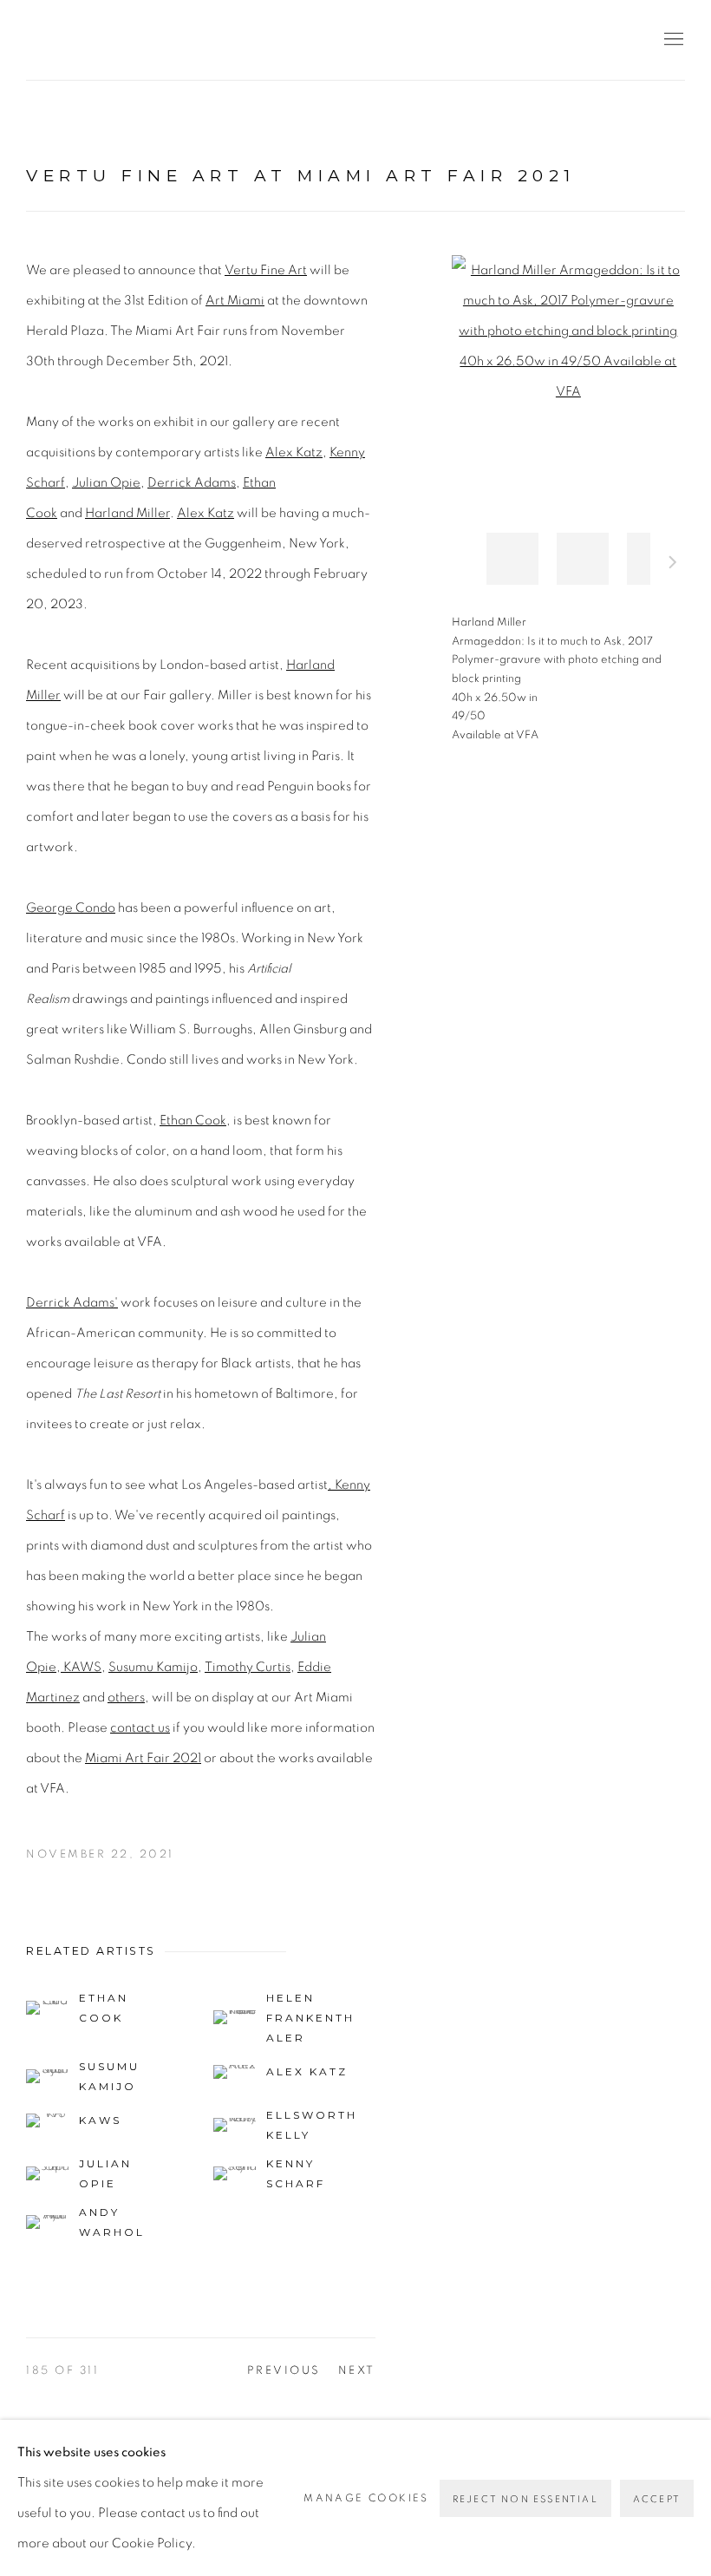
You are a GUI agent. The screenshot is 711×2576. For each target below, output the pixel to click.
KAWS (81, 1667)
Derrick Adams (192, 483)
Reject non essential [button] (525, 2499)
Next (673, 565)
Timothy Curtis (248, 1667)
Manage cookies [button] (366, 2498)
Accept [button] (657, 2499)
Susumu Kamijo (153, 1667)
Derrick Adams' (72, 1303)
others (126, 1698)
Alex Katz (294, 452)
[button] (512, 559)
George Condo (71, 908)
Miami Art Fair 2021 (143, 1758)
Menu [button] (672, 40)
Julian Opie (106, 483)
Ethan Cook (193, 1121)
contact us (140, 1728)
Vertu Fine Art (130, 40)
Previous (284, 2371)
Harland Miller (127, 513)
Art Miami (235, 301)
